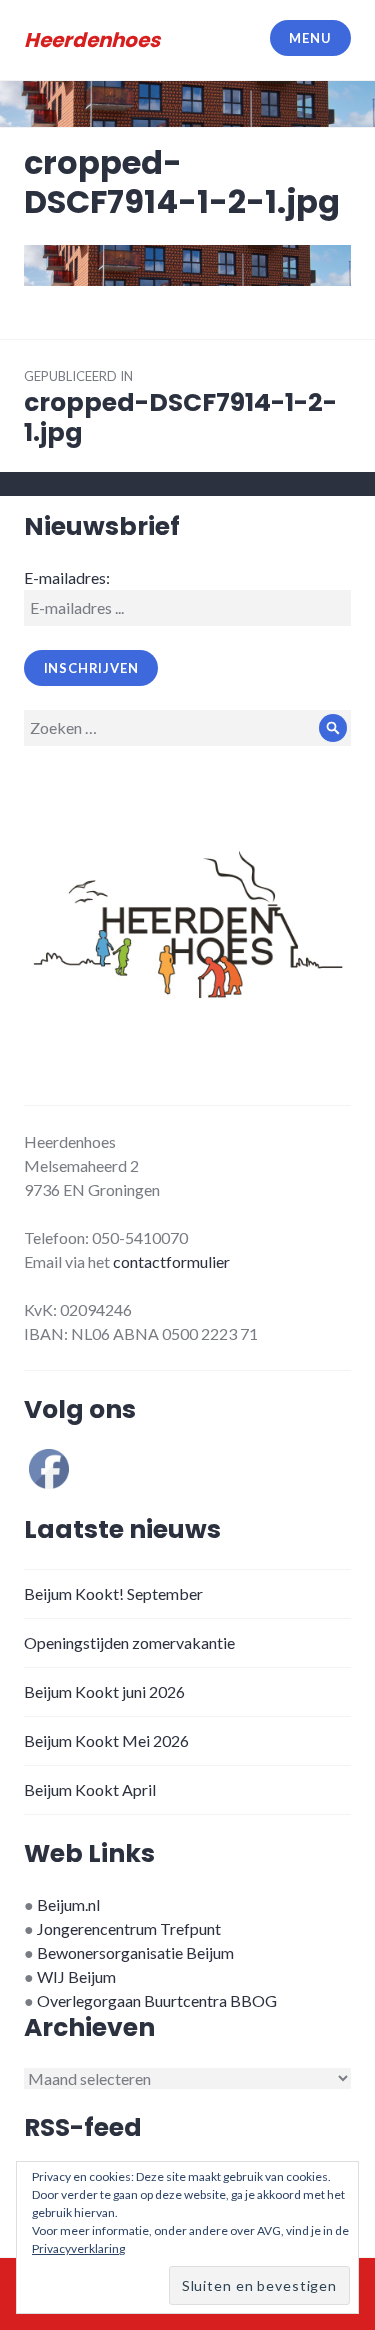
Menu (310, 38)
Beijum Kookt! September (113, 1593)
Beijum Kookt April (90, 1789)
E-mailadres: (67, 577)
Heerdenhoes (92, 40)
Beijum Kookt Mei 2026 (106, 1740)
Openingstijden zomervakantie (129, 1642)
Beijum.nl (68, 1904)
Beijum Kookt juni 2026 (104, 1691)
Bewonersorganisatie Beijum (135, 1952)
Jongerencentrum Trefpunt (129, 1928)
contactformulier (171, 1261)
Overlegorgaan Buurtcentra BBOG (157, 2000)
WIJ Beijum (76, 1976)
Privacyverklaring (78, 2248)
